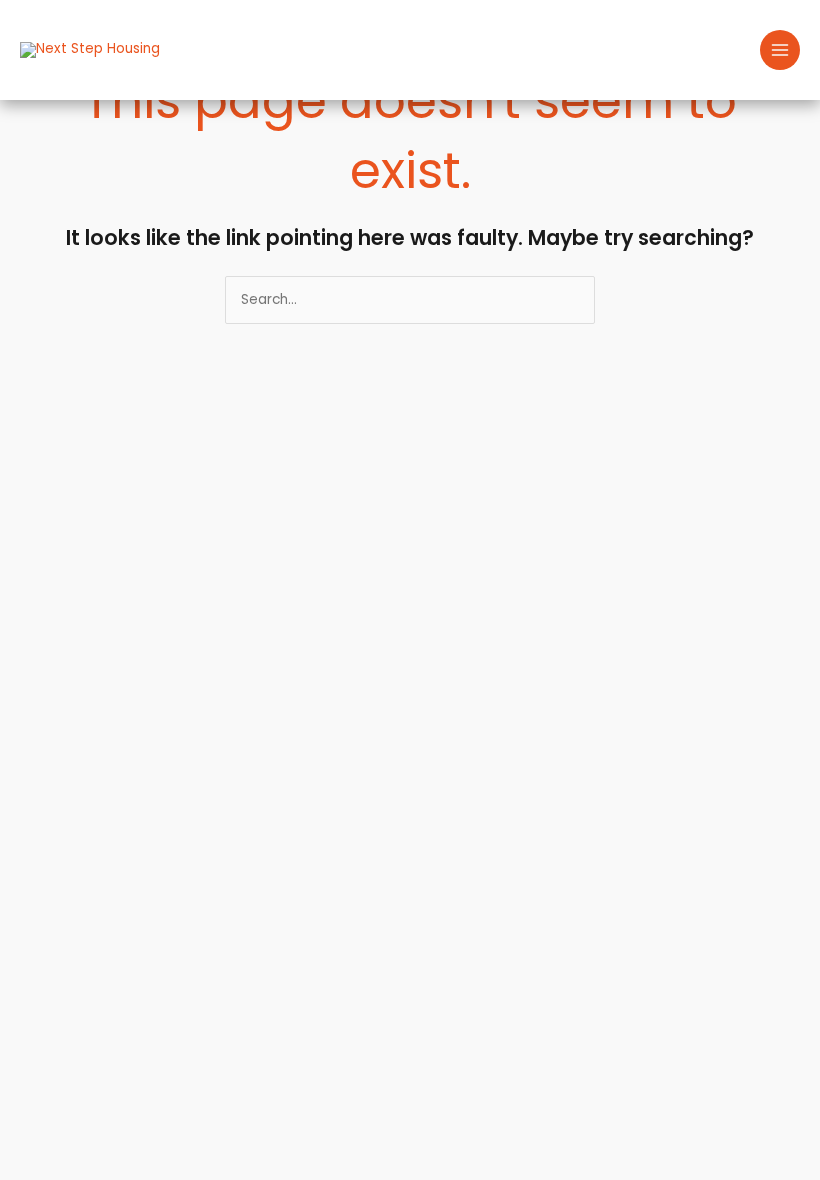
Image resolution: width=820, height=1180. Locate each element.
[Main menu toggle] (780, 50)
